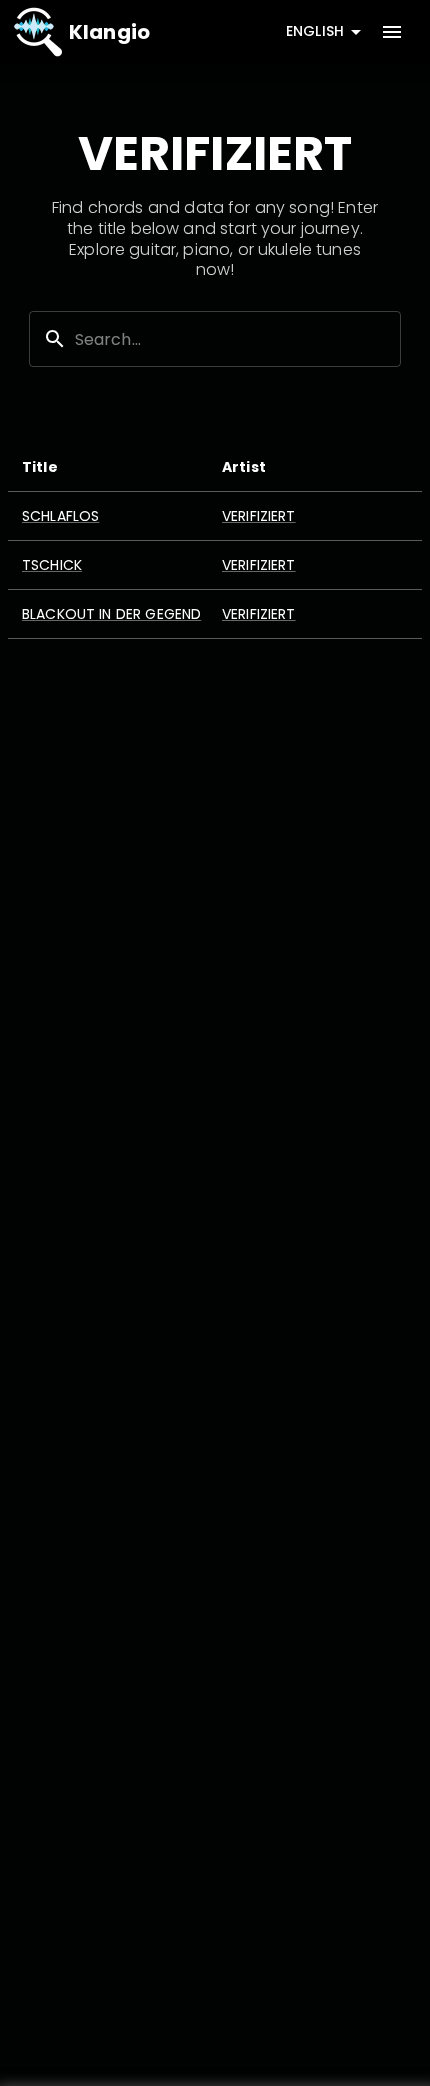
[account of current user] (392, 32)
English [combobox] (315, 31)
